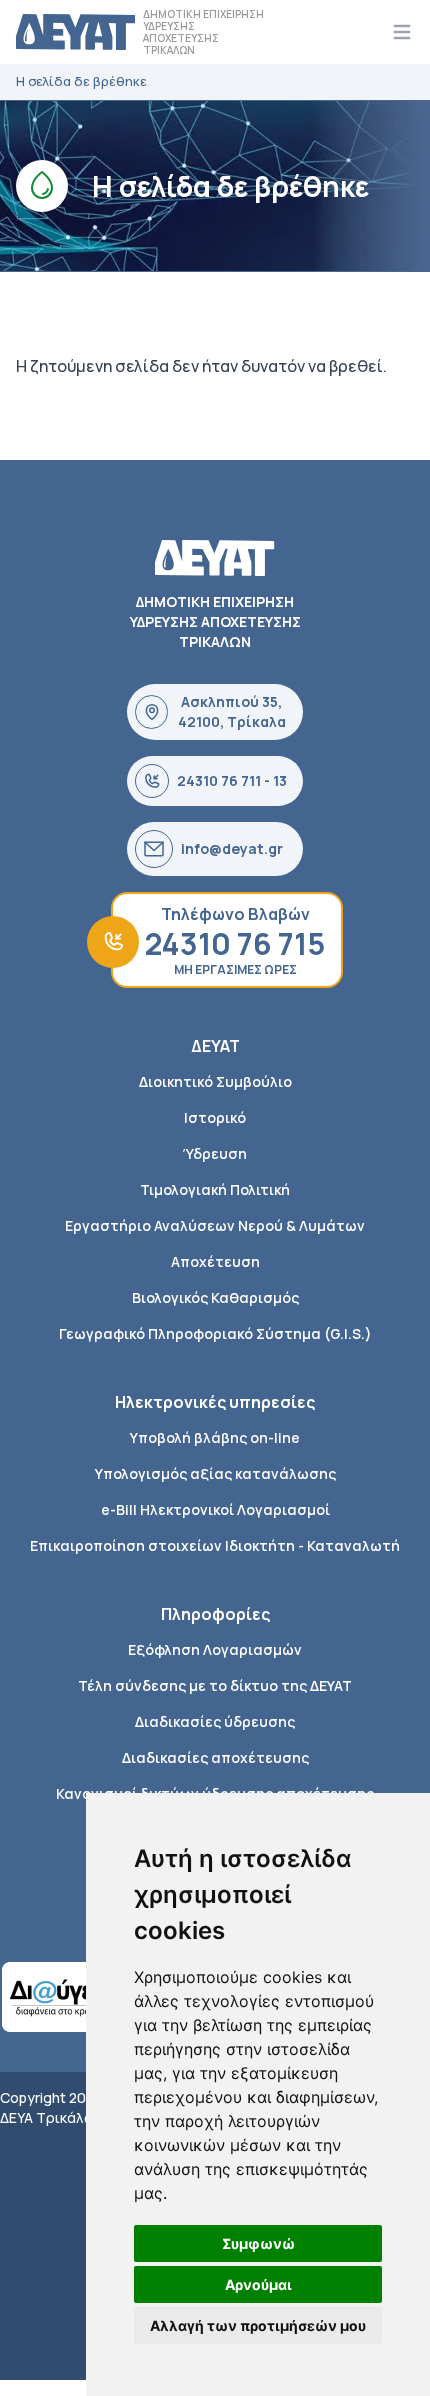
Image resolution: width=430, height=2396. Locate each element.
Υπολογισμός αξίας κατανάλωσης (215, 1473)
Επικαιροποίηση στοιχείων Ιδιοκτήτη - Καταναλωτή (215, 1545)
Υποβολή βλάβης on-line (215, 1437)
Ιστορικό (215, 1117)
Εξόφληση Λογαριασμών (215, 1649)
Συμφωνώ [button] (258, 2243)
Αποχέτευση (215, 1261)
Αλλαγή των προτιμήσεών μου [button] (258, 2325)
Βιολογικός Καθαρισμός (215, 1297)
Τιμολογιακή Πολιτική (215, 1189)
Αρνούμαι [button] (258, 2284)
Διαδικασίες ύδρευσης (215, 1721)
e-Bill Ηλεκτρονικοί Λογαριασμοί (215, 1509)
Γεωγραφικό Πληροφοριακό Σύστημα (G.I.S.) (215, 1333)
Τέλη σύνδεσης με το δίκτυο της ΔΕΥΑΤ (215, 1685)
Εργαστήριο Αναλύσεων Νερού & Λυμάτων (215, 1225)
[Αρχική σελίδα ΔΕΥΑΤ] (75, 32)
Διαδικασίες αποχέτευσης (215, 1757)
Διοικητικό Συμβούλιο (215, 1081)
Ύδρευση (215, 1153)
